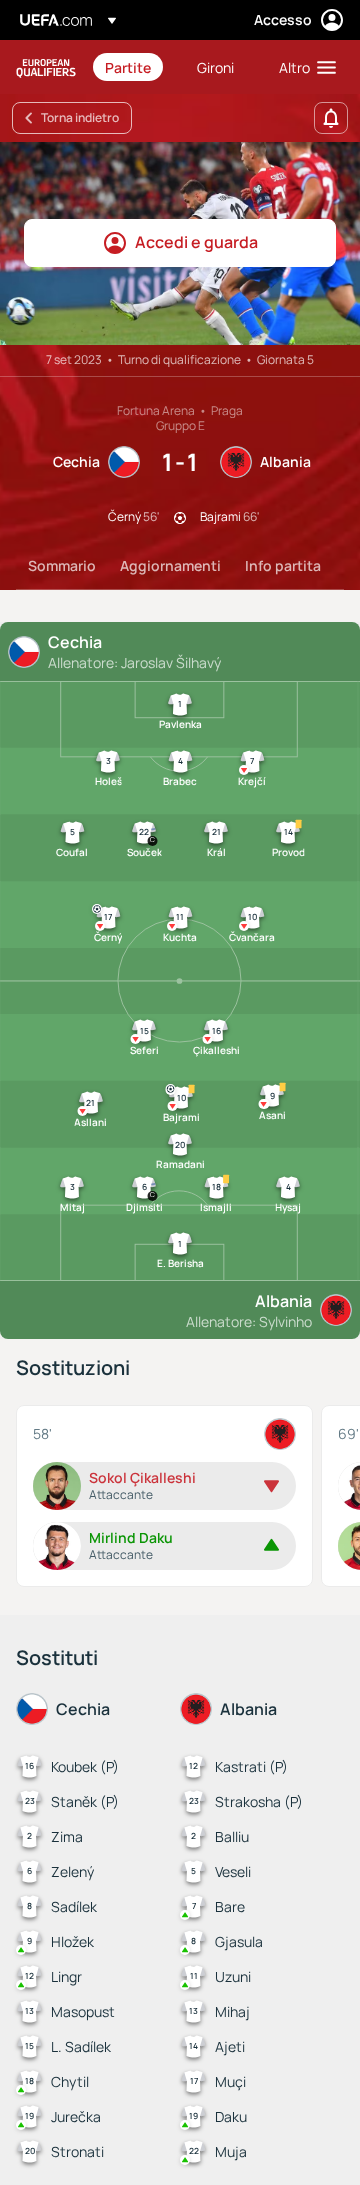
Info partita (283, 565)
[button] (303, 67)
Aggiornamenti (170, 565)
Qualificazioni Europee (46, 67)
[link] (128, 67)
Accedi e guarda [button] (196, 242)
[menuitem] (134, 67)
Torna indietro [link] (80, 117)
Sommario (62, 565)
